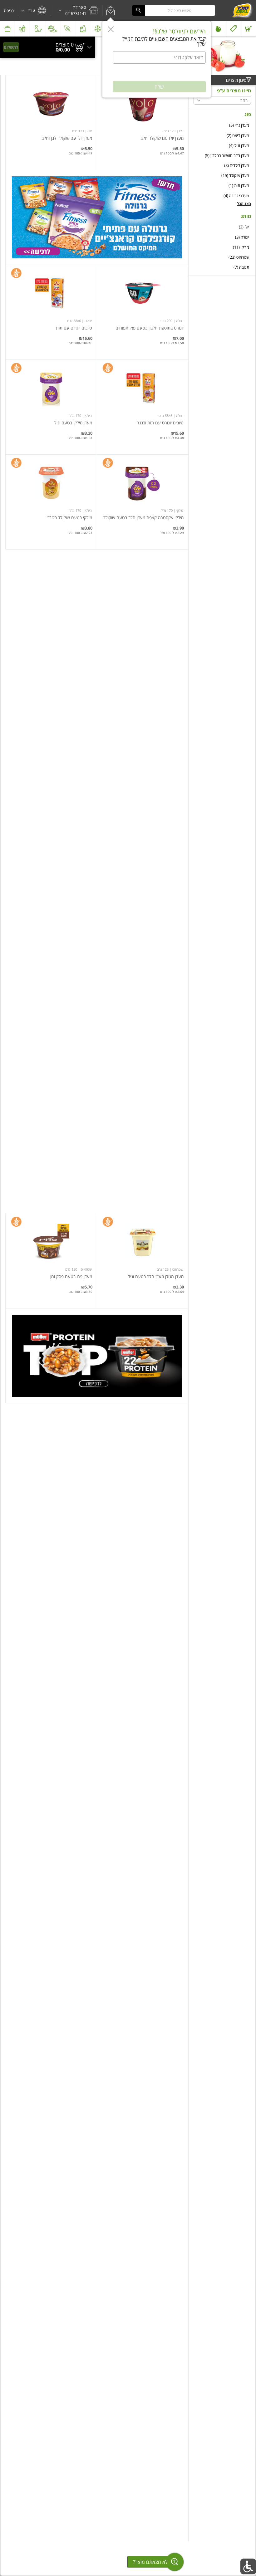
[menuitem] (249, 29)
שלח (159, 87)
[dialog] (157, 59)
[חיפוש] (139, 10)
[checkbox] (222, 125)
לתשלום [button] (11, 47)
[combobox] (174, 10)
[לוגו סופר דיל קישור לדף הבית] (242, 11)
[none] (143, 122)
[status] (65, 45)
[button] (110, 11)
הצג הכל (244, 204)
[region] (47, 47)
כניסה (9, 11)
